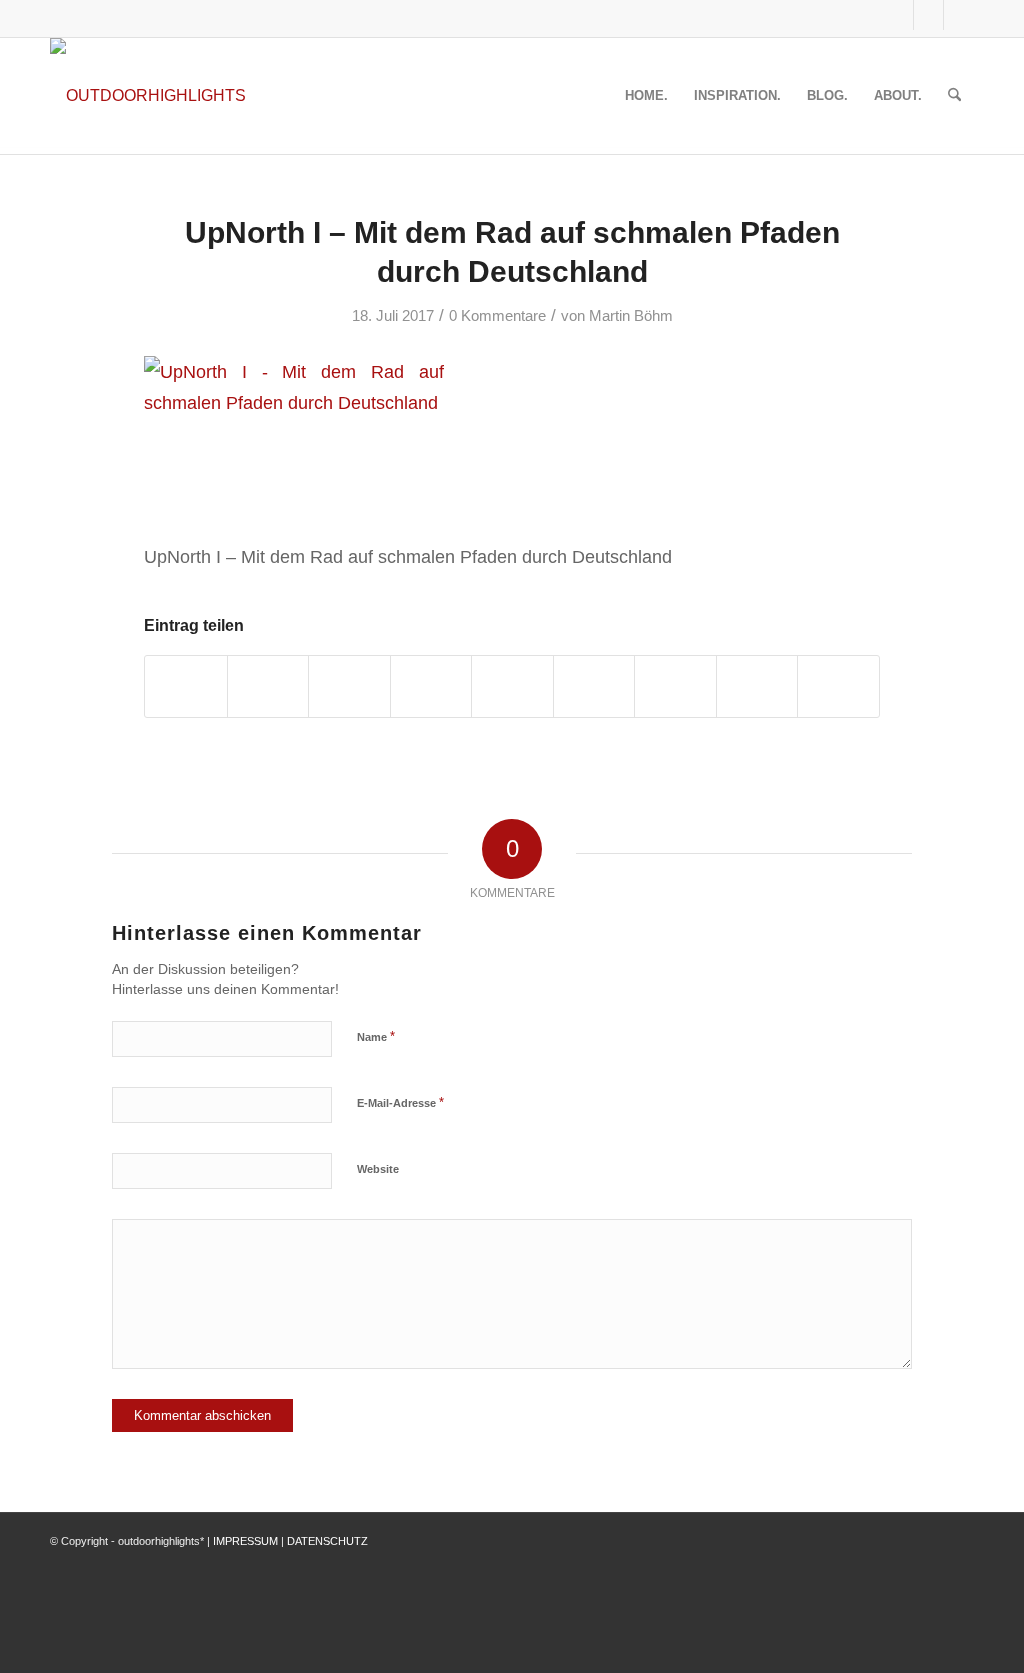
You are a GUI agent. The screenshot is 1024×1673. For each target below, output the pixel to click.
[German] (862, 14)
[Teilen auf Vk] (675, 686)
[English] (838, 14)
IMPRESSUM (245, 1541)
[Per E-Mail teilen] (838, 686)
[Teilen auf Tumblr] (594, 686)
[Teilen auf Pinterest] (431, 686)
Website (378, 1169)
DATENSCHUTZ (327, 1541)
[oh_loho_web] (148, 96)
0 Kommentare (497, 316)
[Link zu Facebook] (898, 15)
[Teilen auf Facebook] (186, 686)
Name (376, 1036)
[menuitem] (646, 96)
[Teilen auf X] (268, 686)
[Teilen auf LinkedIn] (512, 686)
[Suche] (954, 96)
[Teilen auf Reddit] (757, 686)
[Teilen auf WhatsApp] (349, 686)
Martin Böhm (631, 316)
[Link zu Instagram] (928, 15)
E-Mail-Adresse (400, 1102)
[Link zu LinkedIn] (959, 15)
